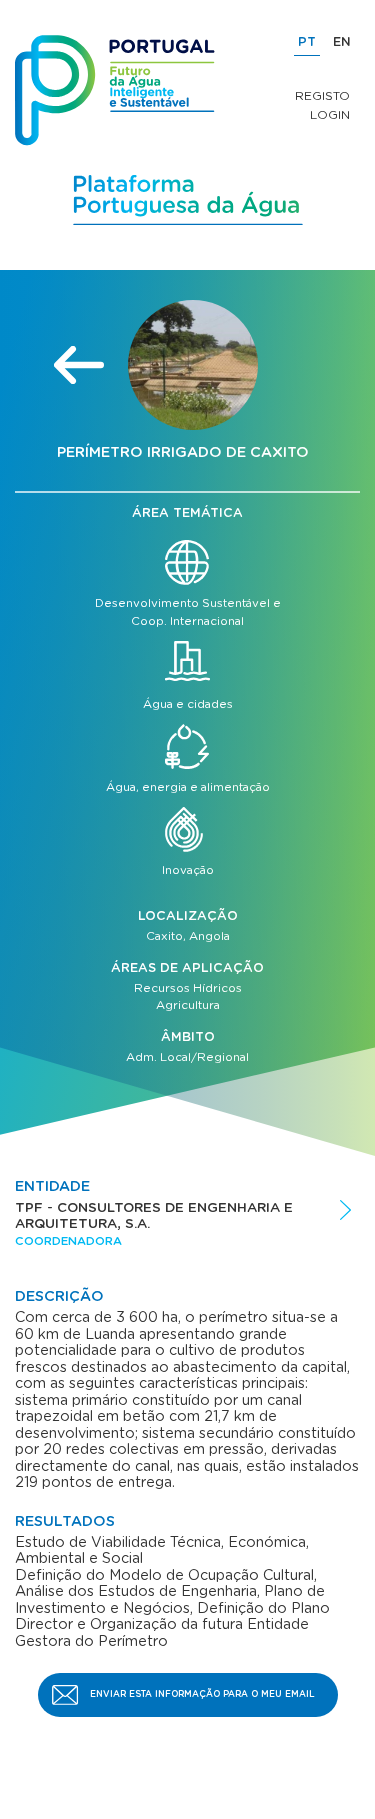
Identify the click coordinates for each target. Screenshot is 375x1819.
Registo (322, 96)
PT (307, 42)
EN (342, 42)
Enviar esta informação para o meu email (202, 1694)
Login (330, 115)
